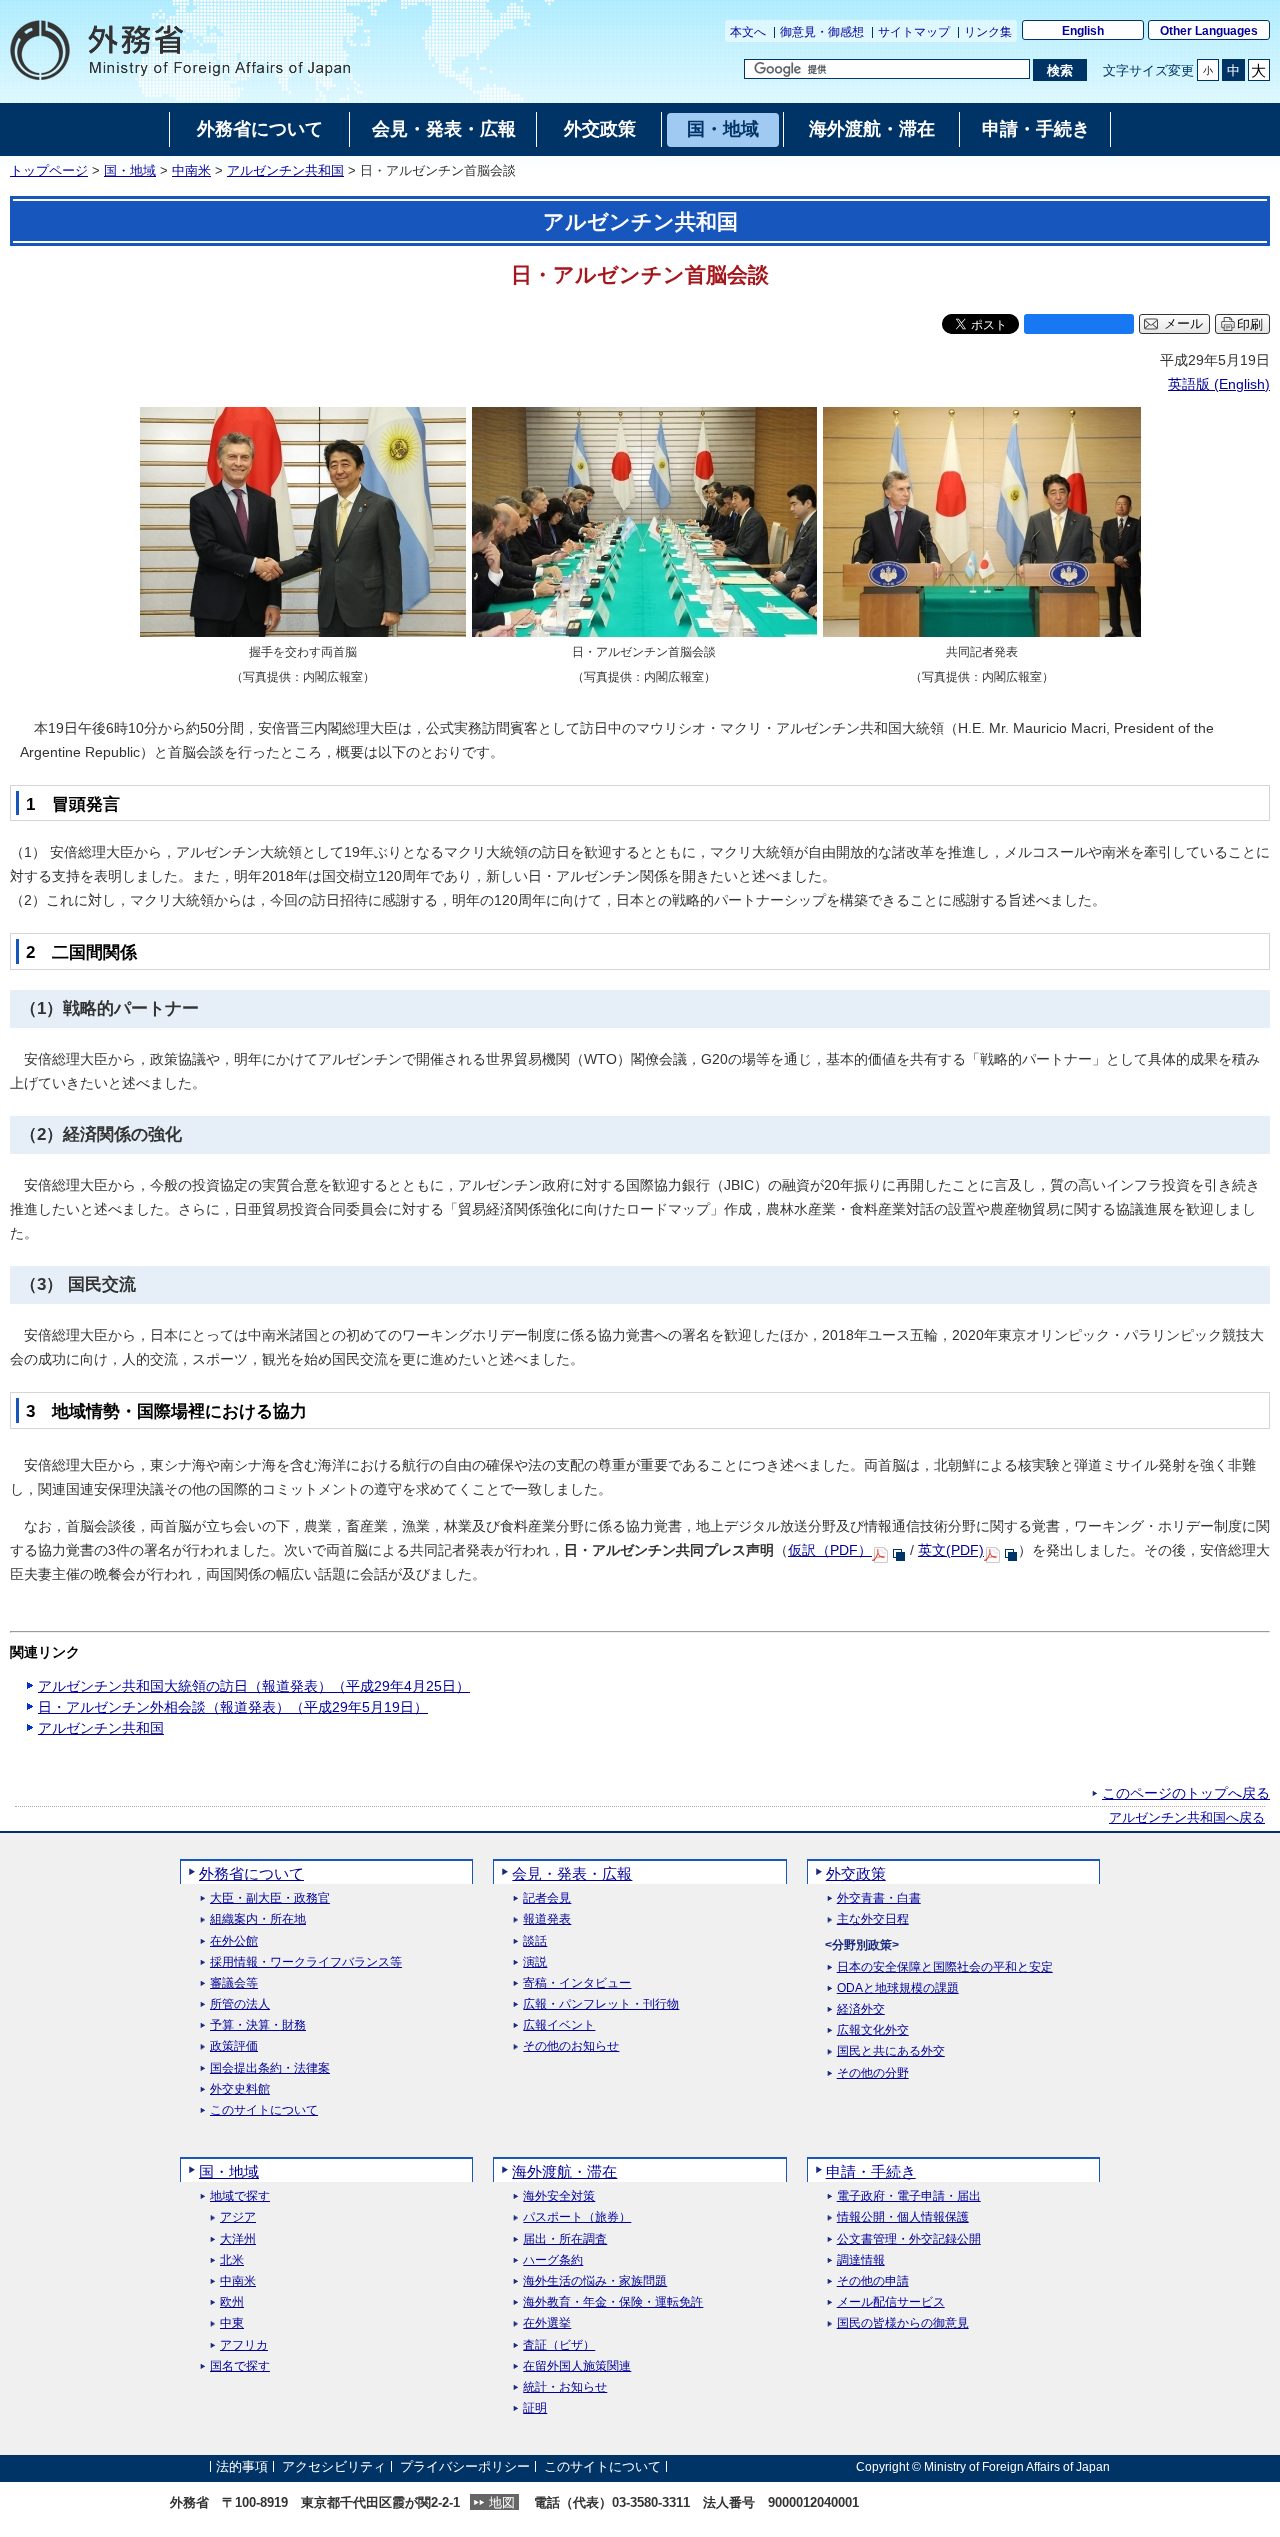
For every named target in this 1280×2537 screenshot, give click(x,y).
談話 (535, 1941)
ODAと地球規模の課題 (898, 1988)
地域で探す (240, 2196)
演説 (535, 1962)
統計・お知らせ (565, 2387)
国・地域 (130, 171)
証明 (535, 2408)
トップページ (49, 171)
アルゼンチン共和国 (285, 171)
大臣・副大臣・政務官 (270, 1898)
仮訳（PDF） (830, 1550)
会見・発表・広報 (572, 1873)
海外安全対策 (559, 2196)
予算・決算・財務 (258, 2025)
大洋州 (238, 2239)
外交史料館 (240, 2089)
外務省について (251, 1873)
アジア (238, 2217)
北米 (232, 2260)
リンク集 (988, 32)
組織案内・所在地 (258, 1919)
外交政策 (856, 1873)
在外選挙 (547, 2323)
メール (1183, 324)
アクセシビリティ (334, 2466)
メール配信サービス (891, 2302)
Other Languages (1209, 31)
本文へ (748, 32)
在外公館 (234, 1941)
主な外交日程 (873, 1919)
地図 (502, 2502)
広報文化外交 (873, 2030)
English (1083, 31)
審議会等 (234, 1983)
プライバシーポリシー (465, 2466)
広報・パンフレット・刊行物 (601, 2004)
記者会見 (547, 1898)
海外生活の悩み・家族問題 (595, 2281)
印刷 (1250, 324)
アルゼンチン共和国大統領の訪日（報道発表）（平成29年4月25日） (254, 1686)
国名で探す (240, 2366)
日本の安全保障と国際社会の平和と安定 (945, 1967)
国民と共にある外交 (891, 2051)
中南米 (191, 171)
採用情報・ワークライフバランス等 (306, 1962)
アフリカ (244, 2345)
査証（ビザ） (559, 2345)
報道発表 (547, 1919)
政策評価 (234, 2046)
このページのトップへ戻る (1186, 1793)
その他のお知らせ (571, 2046)
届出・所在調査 (565, 2239)
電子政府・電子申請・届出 (909, 2196)
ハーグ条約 (553, 2260)
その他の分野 (873, 2073)
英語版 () (1219, 384)
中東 (232, 2323)
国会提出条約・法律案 (270, 2068)
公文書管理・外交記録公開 (909, 2239)
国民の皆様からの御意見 (903, 2323)
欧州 (232, 2302)
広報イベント (559, 2025)
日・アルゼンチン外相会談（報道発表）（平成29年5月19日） (233, 1707)
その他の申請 (873, 2281)
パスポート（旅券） (577, 2217)
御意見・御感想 (822, 32)
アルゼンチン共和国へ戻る (1187, 1818)
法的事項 (242, 2466)
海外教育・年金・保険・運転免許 (613, 2302)
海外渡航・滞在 (564, 2171)
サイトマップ (914, 32)
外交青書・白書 (879, 1898)
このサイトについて (264, 2110)
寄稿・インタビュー (577, 1983)
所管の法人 (240, 2004)
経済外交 (861, 2009)
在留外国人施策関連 (577, 2366)
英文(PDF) (951, 1550)
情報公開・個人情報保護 (903, 2217)
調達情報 (861, 2260)
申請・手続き (871, 2171)
